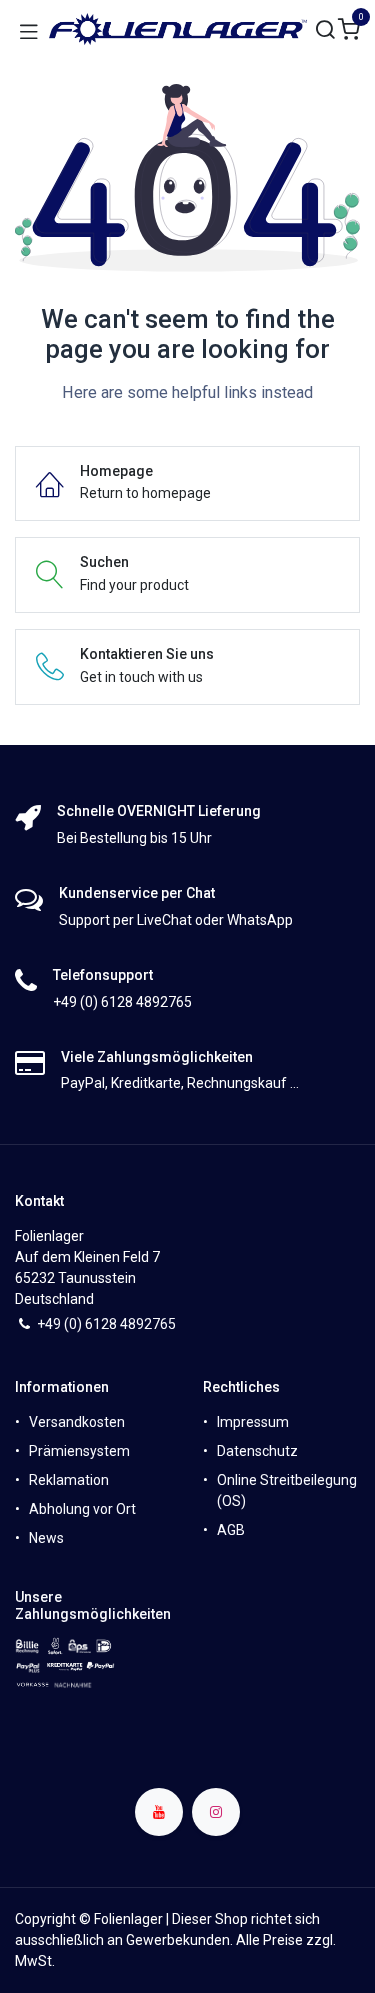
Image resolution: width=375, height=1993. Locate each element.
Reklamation (69, 1480)
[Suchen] (326, 30)
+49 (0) (61, 1324)
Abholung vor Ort (82, 1509)
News (46, 1538)
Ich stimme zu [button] (305, 1962)
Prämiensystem (79, 1451)
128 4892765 (134, 1324)
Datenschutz (257, 1451)
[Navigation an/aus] (29, 30)
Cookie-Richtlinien (66, 1906)
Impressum (253, 1422)
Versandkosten (77, 1422)
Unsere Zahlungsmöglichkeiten (93, 1605)
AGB (231, 1530)
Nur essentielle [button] (198, 1962)
